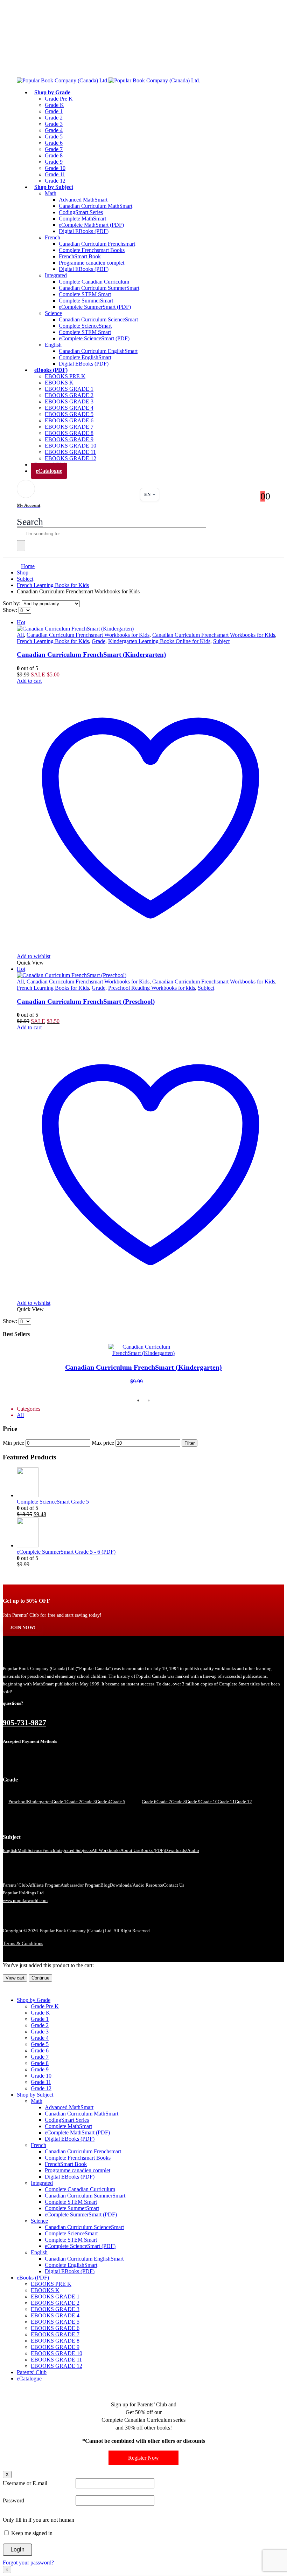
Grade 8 (54, 155)
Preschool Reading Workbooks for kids (152, 988)
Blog (105, 1885)
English (53, 345)
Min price (13, 1443)
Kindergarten (39, 1802)
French (52, 237)
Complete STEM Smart (85, 294)
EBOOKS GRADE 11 (70, 452)
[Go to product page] (150, 1483)
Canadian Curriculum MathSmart (96, 206)
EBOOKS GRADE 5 (69, 414)
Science (53, 313)
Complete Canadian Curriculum (94, 282)
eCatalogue (49, 471)
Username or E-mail (25, 2483)
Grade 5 (54, 137)
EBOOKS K (59, 383)
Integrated (56, 275)
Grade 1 (54, 111)
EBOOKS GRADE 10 (71, 446)
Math (51, 193)
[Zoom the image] (143, 1656)
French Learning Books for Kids (53, 641)
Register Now (143, 2458)
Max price (103, 1443)
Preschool (18, 1802)
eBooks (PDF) (51, 370)
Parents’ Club (15, 1885)
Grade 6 (54, 143)
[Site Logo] (108, 80)
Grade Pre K (59, 99)
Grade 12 (243, 1802)
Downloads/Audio (182, 1850)
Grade (99, 641)
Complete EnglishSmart (85, 357)
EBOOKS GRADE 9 (69, 439)
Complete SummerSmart (86, 301)
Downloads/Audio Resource (136, 1885)
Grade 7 (54, 149)
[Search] (21, 546)
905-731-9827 (24, 1722)
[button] (30, 522)
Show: (11, 610)
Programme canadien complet (92, 263)
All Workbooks (106, 1850)
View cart (15, 1978)
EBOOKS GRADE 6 (69, 420)
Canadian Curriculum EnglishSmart (98, 351)
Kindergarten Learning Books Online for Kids (159, 641)
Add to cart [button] (29, 681)
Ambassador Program (80, 1885)
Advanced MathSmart (83, 200)
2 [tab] (149, 1401)
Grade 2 (54, 118)
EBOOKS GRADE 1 (69, 389)
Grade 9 (54, 162)
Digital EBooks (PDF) (84, 231)
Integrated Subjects (73, 1850)
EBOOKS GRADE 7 (69, 427)
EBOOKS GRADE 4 (69, 408)
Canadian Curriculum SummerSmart (99, 288)
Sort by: (12, 603)
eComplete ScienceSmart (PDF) (94, 338)
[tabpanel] (143, 1364)
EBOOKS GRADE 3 (69, 401)
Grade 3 (54, 124)
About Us (129, 1850)
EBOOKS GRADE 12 (57, 2366)
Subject (221, 641)
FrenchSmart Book (80, 256)
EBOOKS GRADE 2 (69, 395)
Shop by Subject (54, 187)
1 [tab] (138, 1401)
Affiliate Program (44, 1885)
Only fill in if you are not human (38, 2520)
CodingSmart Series (81, 212)
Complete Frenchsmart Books (92, 250)
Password (13, 2500)
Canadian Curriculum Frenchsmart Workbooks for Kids (88, 635)
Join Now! (23, 1628)
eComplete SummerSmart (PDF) (95, 307)
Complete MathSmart (82, 219)
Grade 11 (55, 174)
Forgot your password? (28, 2563)
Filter (190, 1443)
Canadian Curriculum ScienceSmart (98, 319)
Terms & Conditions (23, 1944)
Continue (40, 1978)
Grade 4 (54, 130)
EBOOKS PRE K (65, 376)
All (20, 635)
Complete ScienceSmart (85, 326)
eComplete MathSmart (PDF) (91, 225)
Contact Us (174, 1885)
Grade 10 (55, 168)
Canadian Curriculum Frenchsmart (97, 244)
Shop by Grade (52, 92)
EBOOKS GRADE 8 (69, 433)
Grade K (54, 105)
